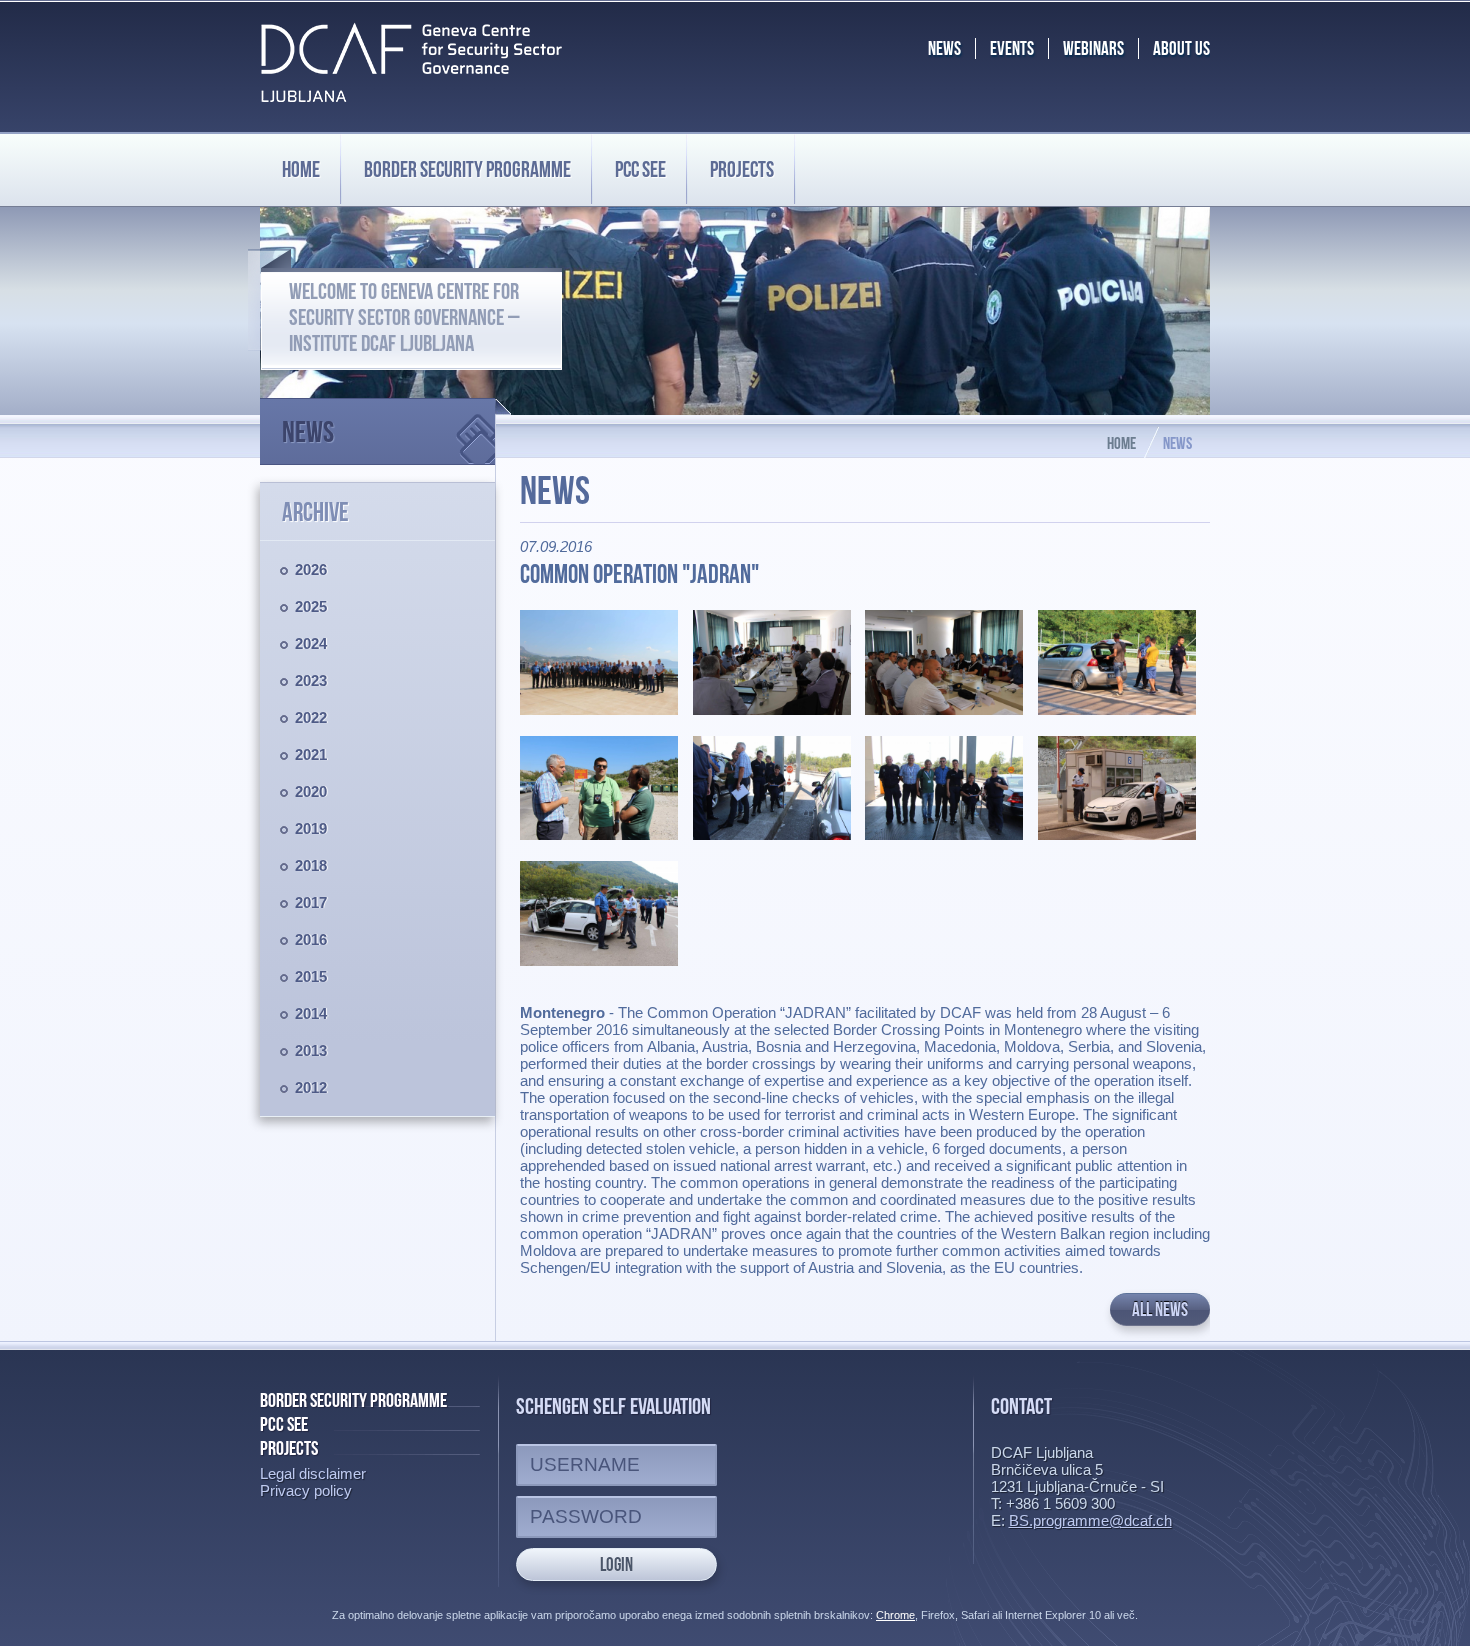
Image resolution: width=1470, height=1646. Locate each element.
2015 (311, 976)
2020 (311, 791)
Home (301, 169)
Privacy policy (306, 1490)
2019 (311, 828)
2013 (311, 1050)
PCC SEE (640, 169)
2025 (311, 606)
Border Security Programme (353, 1400)
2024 (311, 643)
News (308, 431)
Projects (742, 169)
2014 (311, 1013)
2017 (311, 902)
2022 (311, 717)
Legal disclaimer (313, 1473)
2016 (311, 939)
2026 (311, 569)
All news (1160, 1309)
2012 (311, 1087)
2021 (311, 754)
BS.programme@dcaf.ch (1090, 1520)
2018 (311, 865)
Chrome (895, 1615)
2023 (311, 680)
